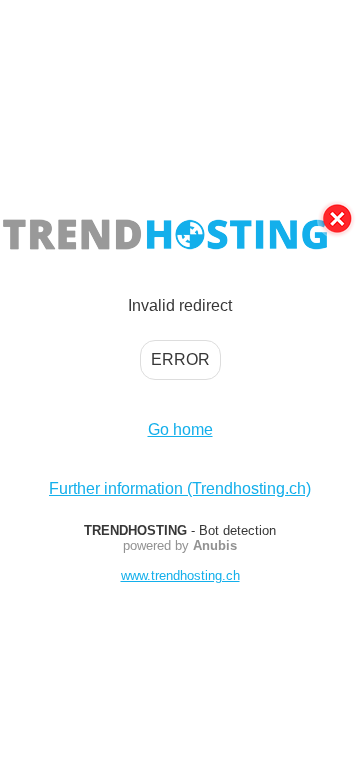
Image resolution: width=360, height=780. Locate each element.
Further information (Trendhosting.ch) (180, 488)
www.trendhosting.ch (180, 575)
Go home (180, 429)
